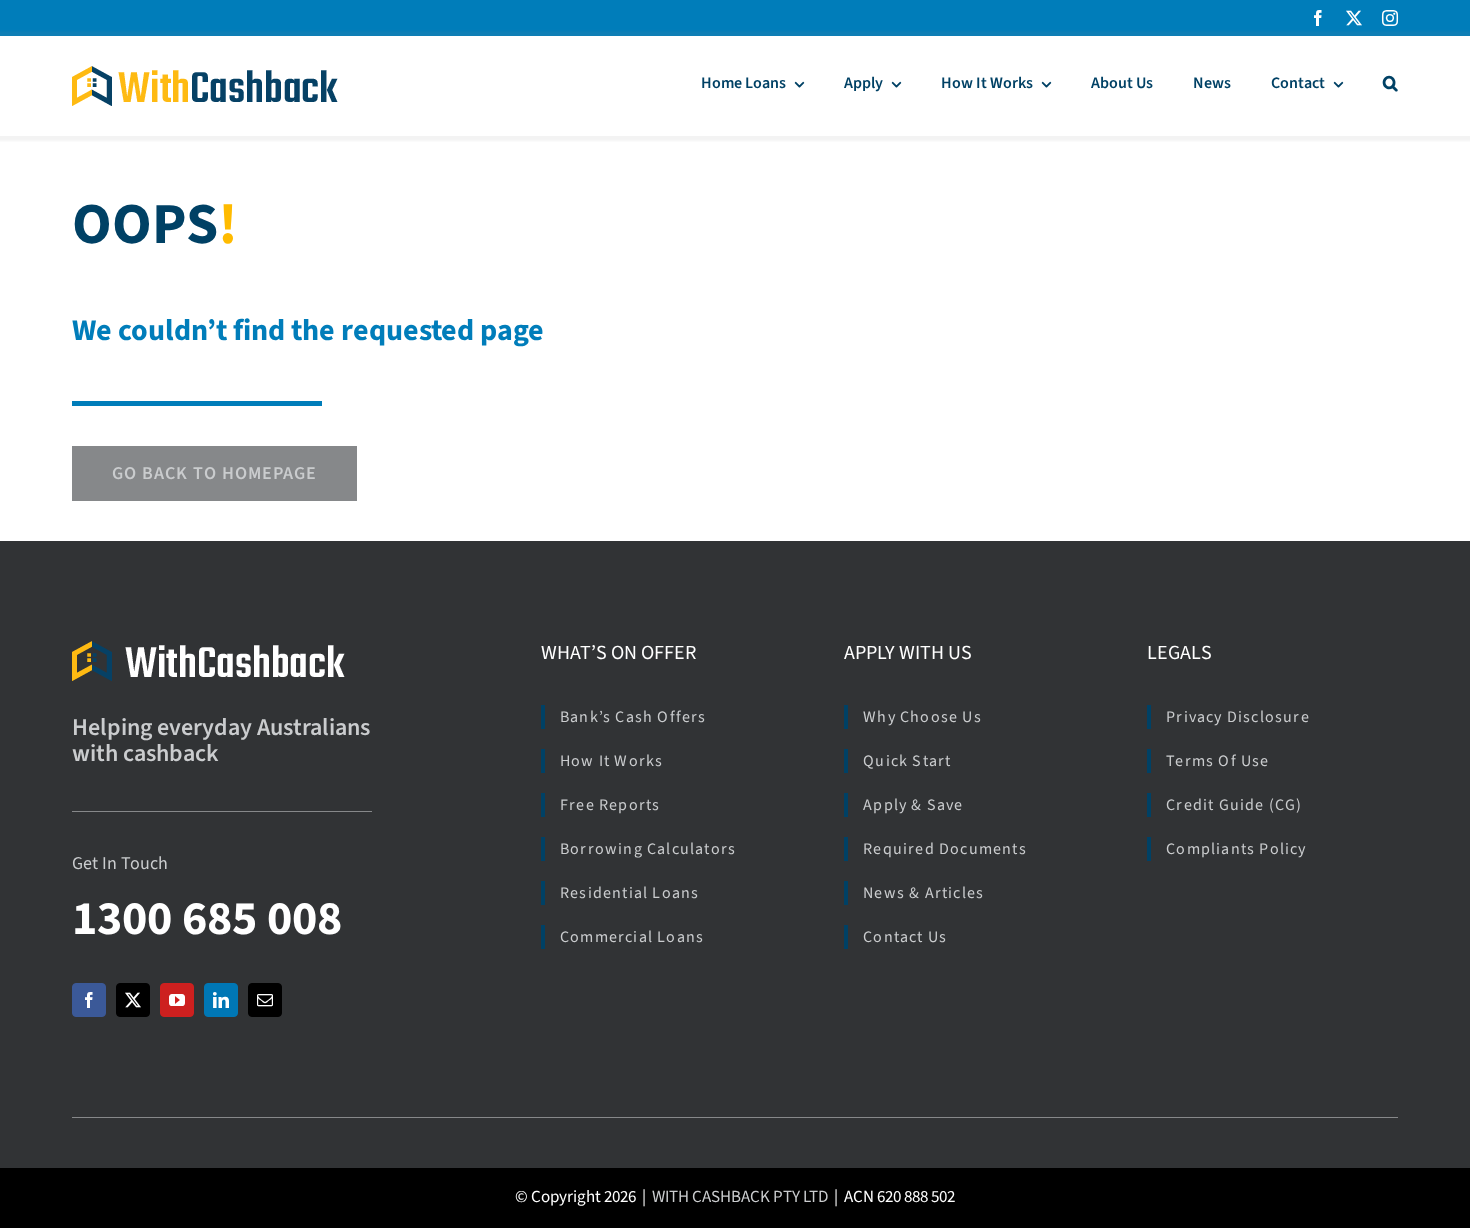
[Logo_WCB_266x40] (205, 74)
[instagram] (1390, 18)
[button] (1390, 86)
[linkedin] (221, 1000)
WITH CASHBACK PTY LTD (740, 1197)
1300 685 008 (207, 919)
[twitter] (1354, 18)
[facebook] (1318, 18)
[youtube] (177, 1000)
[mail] (265, 1000)
